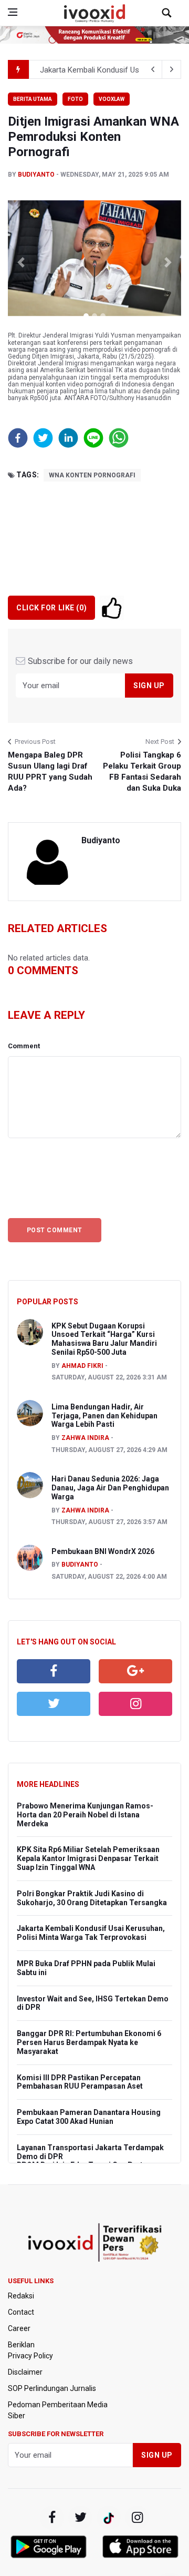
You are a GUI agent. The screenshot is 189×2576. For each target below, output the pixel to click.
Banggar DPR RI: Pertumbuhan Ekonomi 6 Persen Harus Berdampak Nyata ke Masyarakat (89, 2042)
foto (75, 99)
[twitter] (54, 1704)
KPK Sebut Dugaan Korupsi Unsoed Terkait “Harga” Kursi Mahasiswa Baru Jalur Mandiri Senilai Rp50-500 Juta (104, 1339)
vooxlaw (112, 99)
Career (19, 2328)
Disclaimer (25, 2372)
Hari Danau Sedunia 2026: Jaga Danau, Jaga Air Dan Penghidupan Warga (110, 1488)
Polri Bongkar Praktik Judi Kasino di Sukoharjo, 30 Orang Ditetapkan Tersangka (92, 1898)
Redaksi (21, 2296)
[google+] (109, 2518)
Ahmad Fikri (82, 1366)
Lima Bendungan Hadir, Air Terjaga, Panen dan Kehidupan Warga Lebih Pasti (104, 1416)
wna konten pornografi (92, 475)
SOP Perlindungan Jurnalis (52, 2388)
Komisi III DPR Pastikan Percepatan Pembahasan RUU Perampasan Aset (80, 2082)
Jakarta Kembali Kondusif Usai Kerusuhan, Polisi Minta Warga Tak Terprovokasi (91, 1933)
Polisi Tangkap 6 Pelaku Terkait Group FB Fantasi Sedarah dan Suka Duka (142, 771)
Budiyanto (36, 175)
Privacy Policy (30, 2356)
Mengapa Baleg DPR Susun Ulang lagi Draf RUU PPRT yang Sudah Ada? (50, 771)
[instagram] (135, 1704)
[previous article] (172, 69)
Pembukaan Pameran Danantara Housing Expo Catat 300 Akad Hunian (89, 2117)
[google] (135, 1671)
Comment (24, 1046)
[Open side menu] (13, 12)
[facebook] (54, 1671)
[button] (21, 262)
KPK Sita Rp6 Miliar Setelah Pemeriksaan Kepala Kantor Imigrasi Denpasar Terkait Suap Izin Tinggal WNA (88, 1858)
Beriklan (21, 2345)
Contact (21, 2312)
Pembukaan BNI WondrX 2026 (103, 1551)
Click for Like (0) (51, 608)
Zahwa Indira (85, 1438)
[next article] (153, 69)
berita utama (33, 99)
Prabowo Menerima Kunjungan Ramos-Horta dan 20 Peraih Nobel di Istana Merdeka (85, 1815)
